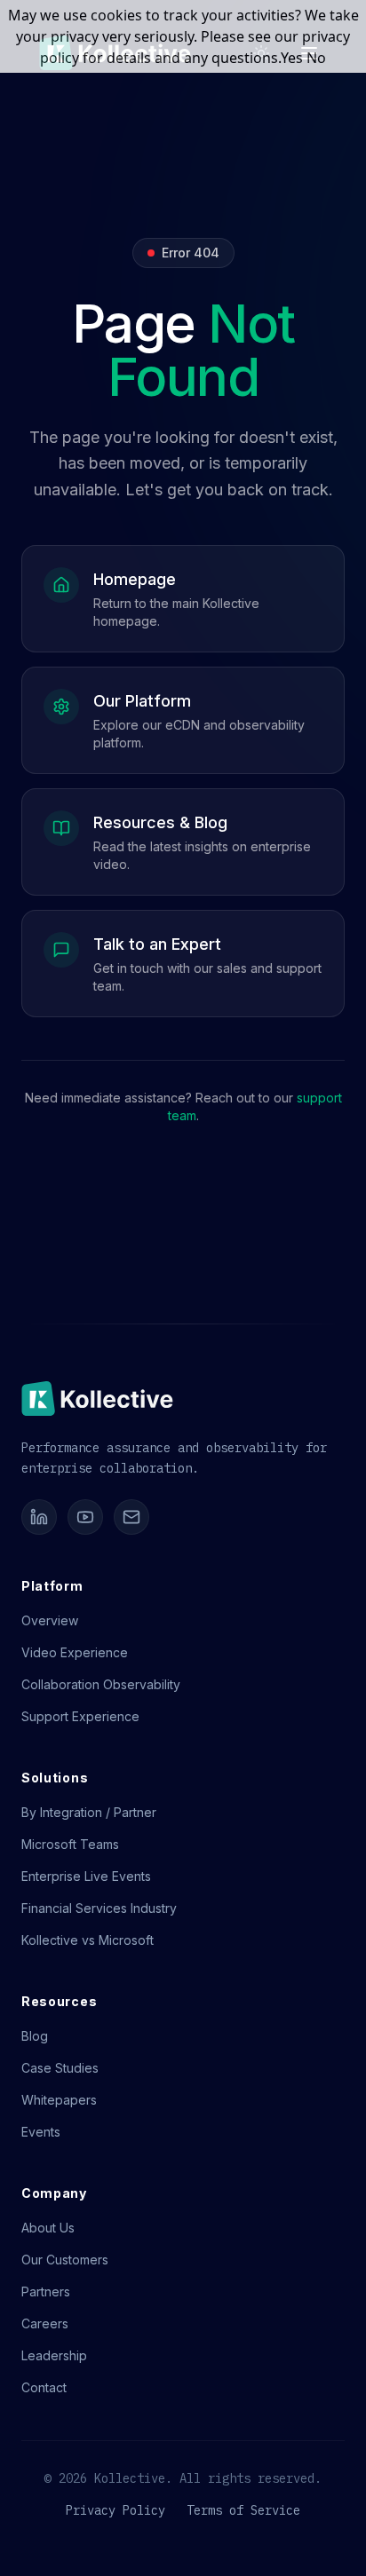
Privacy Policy (115, 2510)
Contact (44, 2387)
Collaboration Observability (101, 1684)
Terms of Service (243, 2510)
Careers (45, 2323)
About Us (48, 2228)
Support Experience (80, 1716)
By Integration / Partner (89, 1812)
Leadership (54, 2355)
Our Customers (65, 2260)
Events (41, 2132)
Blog (35, 2036)
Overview (50, 1620)
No (316, 58)
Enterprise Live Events (86, 1876)
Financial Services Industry (99, 1908)
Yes (292, 58)
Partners (46, 2292)
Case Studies (60, 2068)
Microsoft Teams (70, 1844)
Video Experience (75, 1652)
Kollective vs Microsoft (88, 1940)
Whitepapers (59, 2100)
